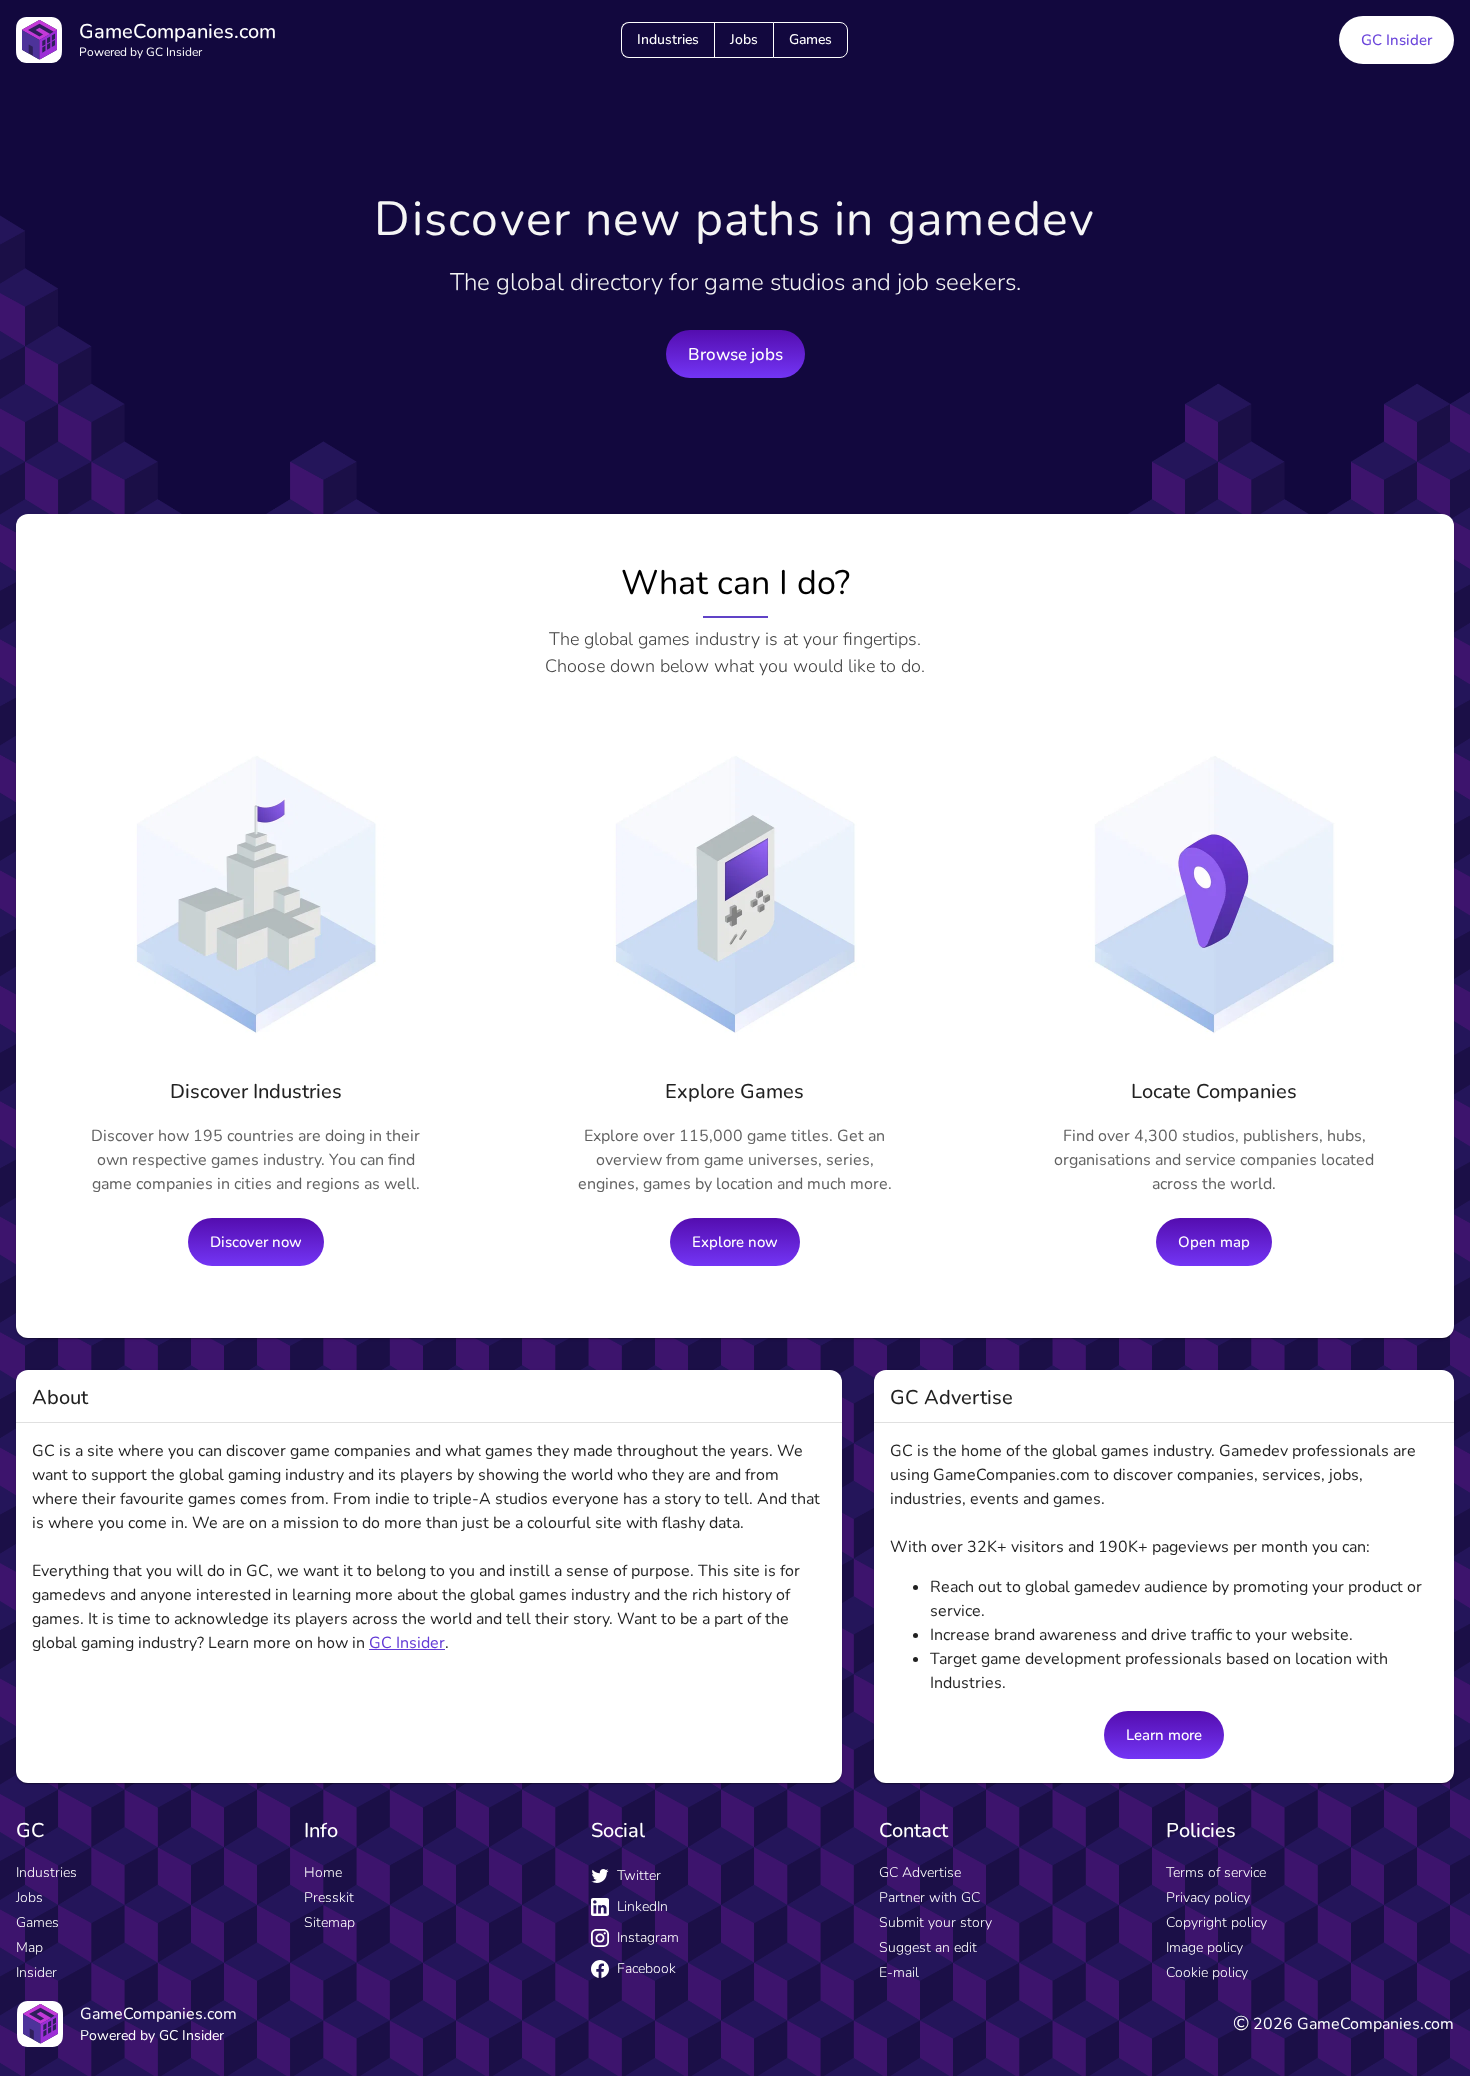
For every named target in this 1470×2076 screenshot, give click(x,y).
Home (323, 1872)
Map (29, 1947)
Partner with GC (929, 1897)
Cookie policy (1207, 1972)
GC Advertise (920, 1872)
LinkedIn (642, 1906)
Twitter (639, 1875)
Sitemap (329, 1922)
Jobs (744, 39)
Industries (668, 39)
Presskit (329, 1897)
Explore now (735, 1242)
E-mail (899, 1972)
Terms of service (1216, 1872)
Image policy (1204, 1947)
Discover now (256, 1242)
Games (810, 39)
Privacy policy (1208, 1897)
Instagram (648, 1937)
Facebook (646, 1968)
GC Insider (1396, 40)
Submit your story (935, 1922)
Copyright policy (1216, 1922)
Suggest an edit (928, 1947)
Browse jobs (735, 354)
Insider (36, 1972)
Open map (1214, 1242)
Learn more (1164, 1735)
